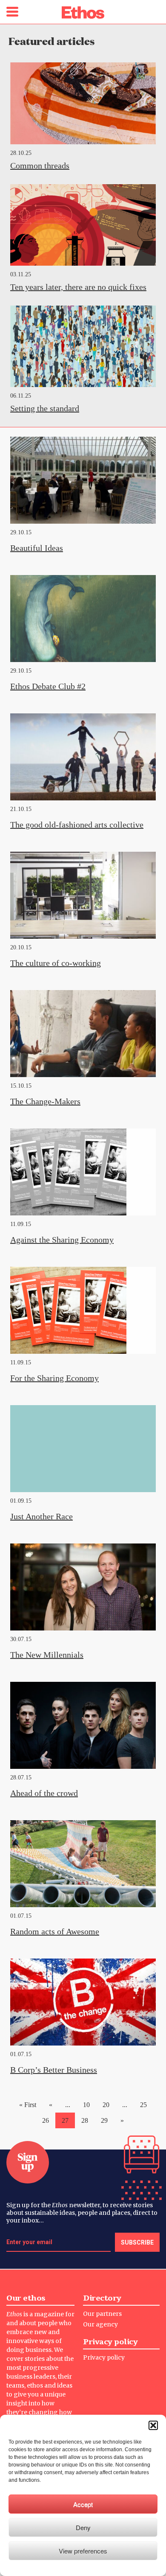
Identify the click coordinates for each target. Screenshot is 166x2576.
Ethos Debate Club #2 (48, 686)
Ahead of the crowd (44, 1793)
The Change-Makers (45, 1101)
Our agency (100, 2324)
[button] (153, 2425)
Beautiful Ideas (37, 548)
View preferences (83, 2551)
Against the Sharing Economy (62, 1240)
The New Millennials (47, 1655)
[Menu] (12, 12)
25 (143, 2105)
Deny (83, 2527)
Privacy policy (104, 2357)
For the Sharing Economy (54, 1378)
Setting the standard (45, 408)
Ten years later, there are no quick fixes (78, 287)
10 (86, 2105)
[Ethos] (83, 13)
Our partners (102, 2314)
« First (28, 2105)
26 (46, 2120)
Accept (83, 2504)
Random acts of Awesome (55, 1931)
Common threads (40, 166)
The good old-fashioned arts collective (77, 825)
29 (104, 2120)
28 (85, 2120)
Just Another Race (41, 1516)
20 (106, 2105)
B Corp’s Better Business (54, 2070)
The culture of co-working (56, 963)
